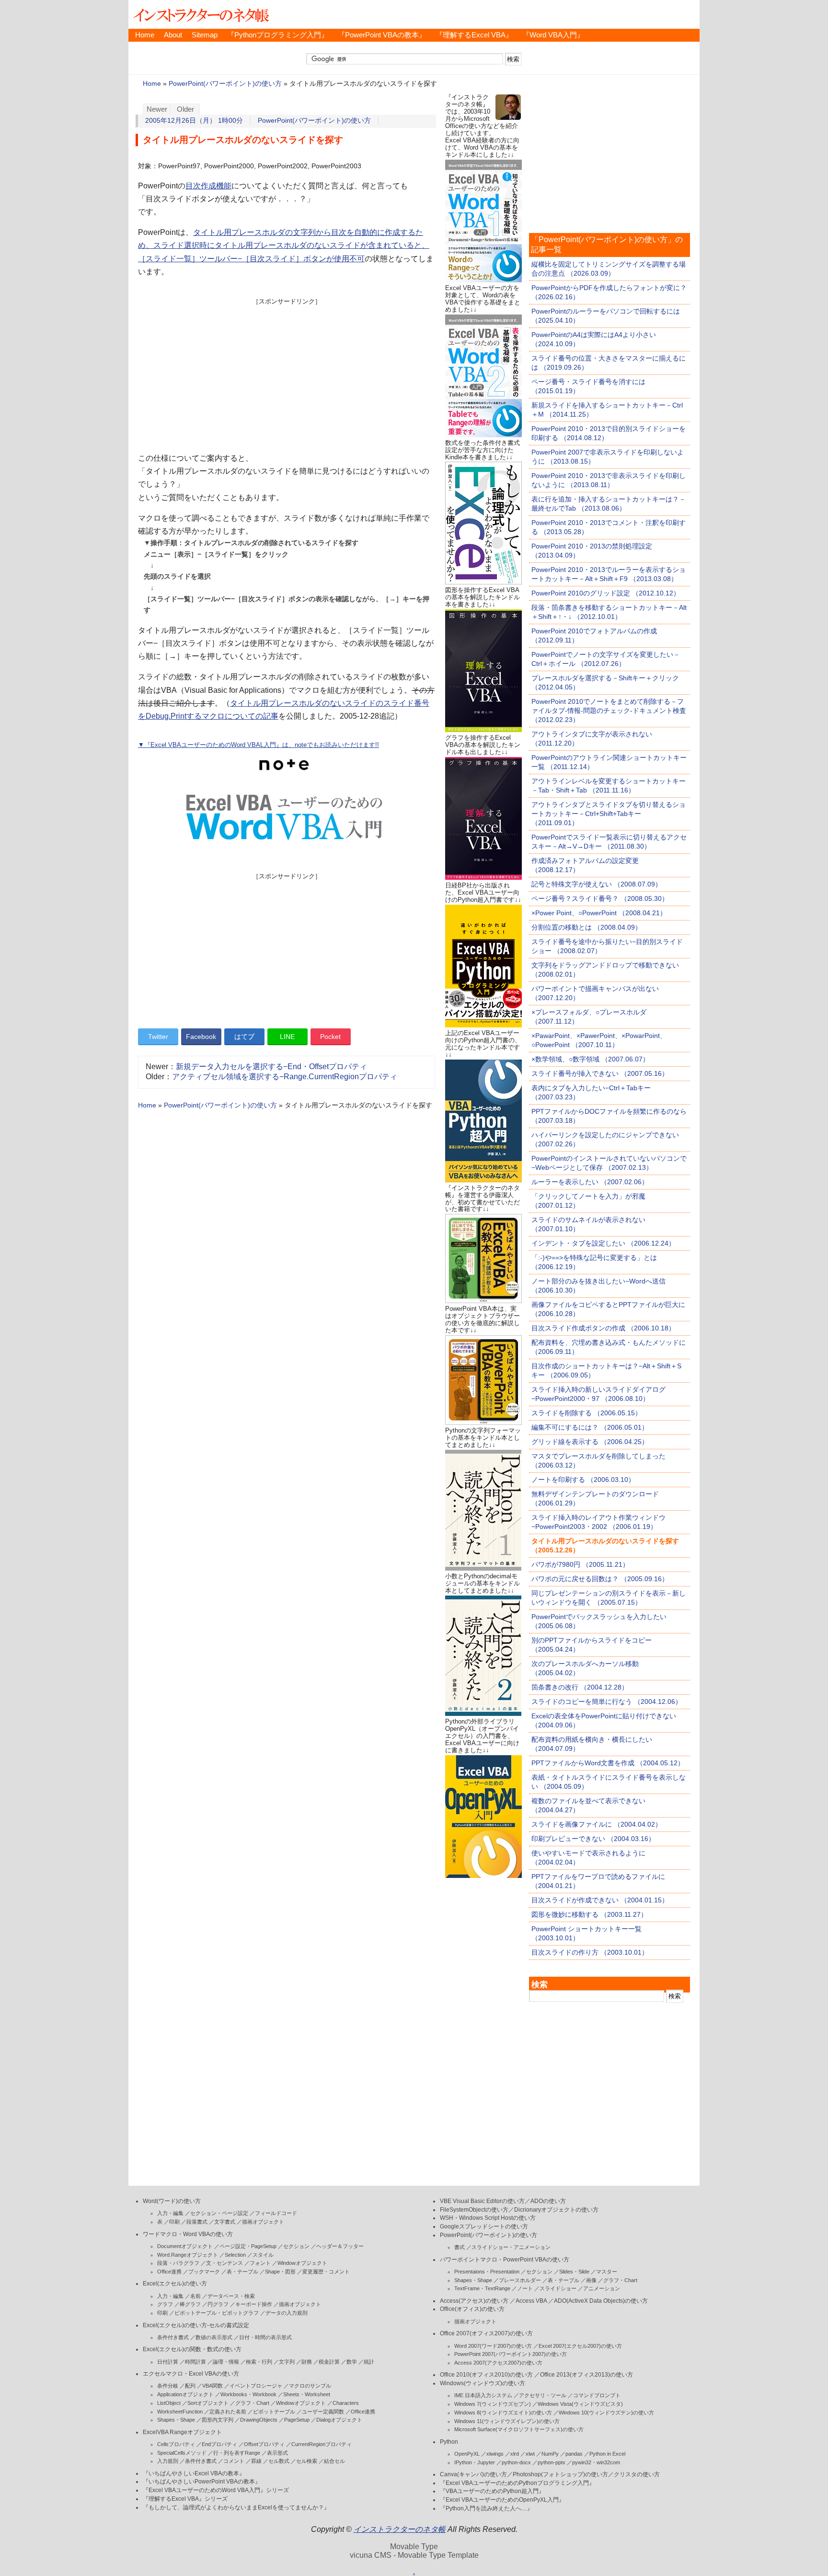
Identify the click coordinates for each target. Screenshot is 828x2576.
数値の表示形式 (214, 2337)
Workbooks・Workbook (248, 2394)
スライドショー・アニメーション (511, 2247)
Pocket (330, 1037)
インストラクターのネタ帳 (200, 14)
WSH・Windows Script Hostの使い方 (488, 2218)
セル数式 (279, 2461)
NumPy (550, 2454)
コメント (234, 2461)
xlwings (495, 2454)
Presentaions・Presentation (487, 2272)
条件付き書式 (173, 2337)
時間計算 (195, 2362)
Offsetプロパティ (264, 2444)
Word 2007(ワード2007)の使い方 (493, 2346)
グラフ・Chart (252, 2403)
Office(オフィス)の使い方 (472, 2309)
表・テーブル (242, 2272)
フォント (260, 2263)
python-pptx (552, 2462)
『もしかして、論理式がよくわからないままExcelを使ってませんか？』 (236, 2507)
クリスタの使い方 (637, 2474)
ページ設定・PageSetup (248, 2246)
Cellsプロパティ (176, 2444)
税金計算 (329, 2362)
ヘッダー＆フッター (340, 2246)
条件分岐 (168, 2386)
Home (145, 35)
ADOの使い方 (548, 2201)
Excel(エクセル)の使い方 (175, 2284)
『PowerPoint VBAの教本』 (382, 35)
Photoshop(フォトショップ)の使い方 (560, 2474)
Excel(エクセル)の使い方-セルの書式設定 (196, 2325)
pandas (574, 2454)
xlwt (530, 2454)
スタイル (263, 2255)
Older (185, 109)
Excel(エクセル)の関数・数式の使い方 (192, 2349)
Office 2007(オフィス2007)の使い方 (486, 2333)
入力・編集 (170, 2213)
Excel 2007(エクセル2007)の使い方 (580, 2346)
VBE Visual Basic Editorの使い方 (482, 2201)
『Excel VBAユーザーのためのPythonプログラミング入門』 (517, 2483)
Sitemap (205, 35)
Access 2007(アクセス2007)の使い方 (498, 2363)
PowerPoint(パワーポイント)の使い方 (225, 84)
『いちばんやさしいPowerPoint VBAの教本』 (202, 2482)
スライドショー (558, 2288)
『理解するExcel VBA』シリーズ (185, 2499)
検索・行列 (259, 2362)
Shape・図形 (280, 2272)
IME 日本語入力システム (483, 2395)
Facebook (201, 1037)
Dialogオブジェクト (339, 2420)
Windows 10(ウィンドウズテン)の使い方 (606, 2413)
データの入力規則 (287, 2313)
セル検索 (307, 2461)
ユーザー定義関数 (323, 2412)
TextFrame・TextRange (482, 2288)
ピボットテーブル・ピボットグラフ (217, 2313)
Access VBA (531, 2301)
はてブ (244, 1037)
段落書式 (197, 2222)
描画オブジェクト (263, 2222)
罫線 (256, 2461)
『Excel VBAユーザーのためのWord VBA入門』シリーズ (216, 2490)
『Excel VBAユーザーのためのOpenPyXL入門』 (502, 2500)
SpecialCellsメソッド (182, 2453)
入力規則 (168, 2461)
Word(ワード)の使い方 (172, 2201)
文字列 (287, 2362)
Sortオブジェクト (208, 2403)
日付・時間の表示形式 (265, 2337)
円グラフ (218, 2304)
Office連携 (169, 2272)
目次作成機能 (208, 186)
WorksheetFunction (180, 2412)
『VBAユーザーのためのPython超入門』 (492, 2491)
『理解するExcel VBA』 (474, 35)
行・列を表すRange (237, 2453)
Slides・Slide (574, 2272)
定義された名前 (228, 2412)
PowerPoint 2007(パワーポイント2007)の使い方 (511, 2354)
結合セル (334, 2461)
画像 (591, 2280)
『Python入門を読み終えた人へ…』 (486, 2508)
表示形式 (277, 2453)
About (173, 35)
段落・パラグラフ (178, 2263)
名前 (195, 2296)
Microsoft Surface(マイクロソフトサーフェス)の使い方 (519, 2429)
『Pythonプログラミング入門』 (278, 35)
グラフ (165, 2304)
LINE (287, 1037)
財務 (307, 2362)
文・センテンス (224, 2263)
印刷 (174, 2222)
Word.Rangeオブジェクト (188, 2255)
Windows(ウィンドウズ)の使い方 (483, 2383)
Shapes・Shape (176, 2420)
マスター (607, 2272)
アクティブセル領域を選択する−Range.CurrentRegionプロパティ (285, 1077)
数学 (352, 2362)
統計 (369, 2362)
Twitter (158, 1037)
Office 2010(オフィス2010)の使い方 (486, 2375)
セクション (296, 2246)
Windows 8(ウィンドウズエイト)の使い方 (503, 2413)
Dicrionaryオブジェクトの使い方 (556, 2210)
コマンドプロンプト (597, 2395)
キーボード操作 (254, 2304)
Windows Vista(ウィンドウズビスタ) (580, 2404)
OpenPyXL (467, 2454)
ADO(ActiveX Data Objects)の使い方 (601, 2301)
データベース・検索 (231, 2296)
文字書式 (225, 2222)
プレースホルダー (520, 2280)
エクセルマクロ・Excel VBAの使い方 (191, 2374)
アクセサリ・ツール (543, 2395)
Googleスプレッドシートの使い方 (484, 2226)
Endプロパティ (219, 2444)
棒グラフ (190, 2304)
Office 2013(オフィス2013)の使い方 (586, 2375)
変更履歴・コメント (326, 2272)
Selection (235, 2255)
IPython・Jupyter (475, 2462)
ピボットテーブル (274, 2412)
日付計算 (168, 2362)
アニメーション (602, 2288)
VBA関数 (213, 2386)
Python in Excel (607, 2454)
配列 (190, 2386)
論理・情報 (226, 2362)
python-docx (516, 2462)
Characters (346, 2403)
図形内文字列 (218, 2420)
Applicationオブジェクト (185, 2394)
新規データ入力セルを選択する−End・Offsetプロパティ (271, 1067)
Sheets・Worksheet (307, 2394)
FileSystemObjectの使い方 (474, 2210)
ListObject (169, 2403)
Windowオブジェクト (302, 2263)
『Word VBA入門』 (553, 35)
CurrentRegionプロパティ (322, 2444)
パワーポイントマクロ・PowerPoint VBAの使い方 (505, 2260)
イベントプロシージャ (256, 2386)
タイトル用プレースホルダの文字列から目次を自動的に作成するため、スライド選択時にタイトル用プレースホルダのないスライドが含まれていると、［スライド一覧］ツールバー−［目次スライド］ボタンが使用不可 (284, 245)
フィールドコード (276, 2213)
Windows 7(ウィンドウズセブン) (493, 2404)
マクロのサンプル (310, 2386)
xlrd (515, 2454)
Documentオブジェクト (185, 2246)
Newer (157, 109)
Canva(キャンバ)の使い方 (473, 2474)
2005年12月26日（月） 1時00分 (194, 121)
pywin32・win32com (596, 2462)
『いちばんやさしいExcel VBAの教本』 (194, 2473)
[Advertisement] (287, 373)
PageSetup (297, 2420)
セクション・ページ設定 (219, 2213)
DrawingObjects (259, 2420)
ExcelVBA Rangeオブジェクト (182, 2432)
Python (449, 2442)
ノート (525, 2288)
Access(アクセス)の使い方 (474, 2301)
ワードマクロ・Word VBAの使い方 (188, 2234)
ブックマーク (204, 2272)
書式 (460, 2247)
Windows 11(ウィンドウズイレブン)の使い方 (507, 2421)
